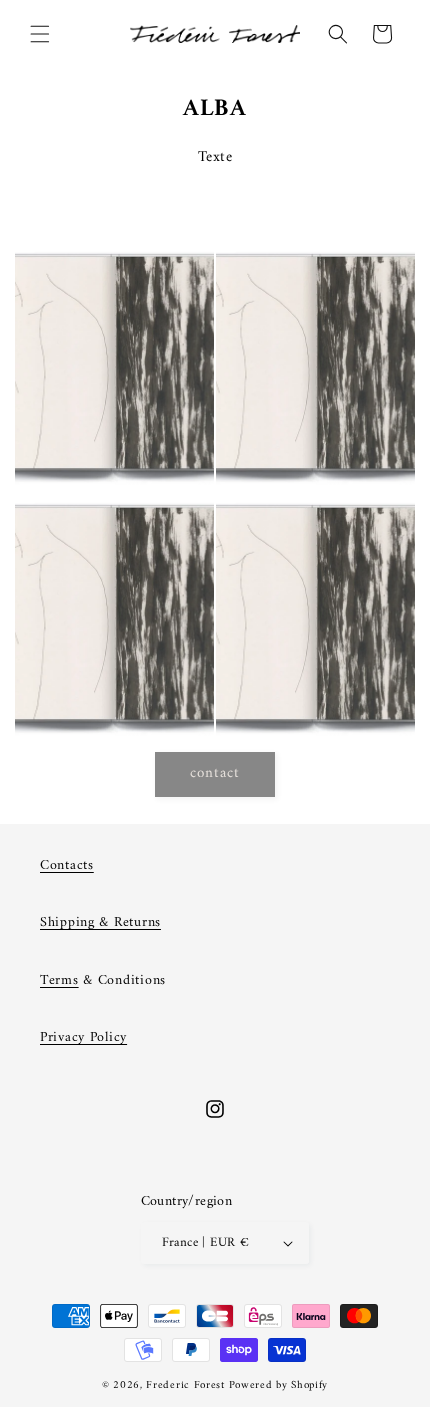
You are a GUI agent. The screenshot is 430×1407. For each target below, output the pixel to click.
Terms (59, 980)
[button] (40, 34)
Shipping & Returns (100, 922)
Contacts (67, 865)
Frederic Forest (185, 1385)
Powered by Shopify (279, 1385)
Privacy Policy (83, 1037)
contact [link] (215, 773)
